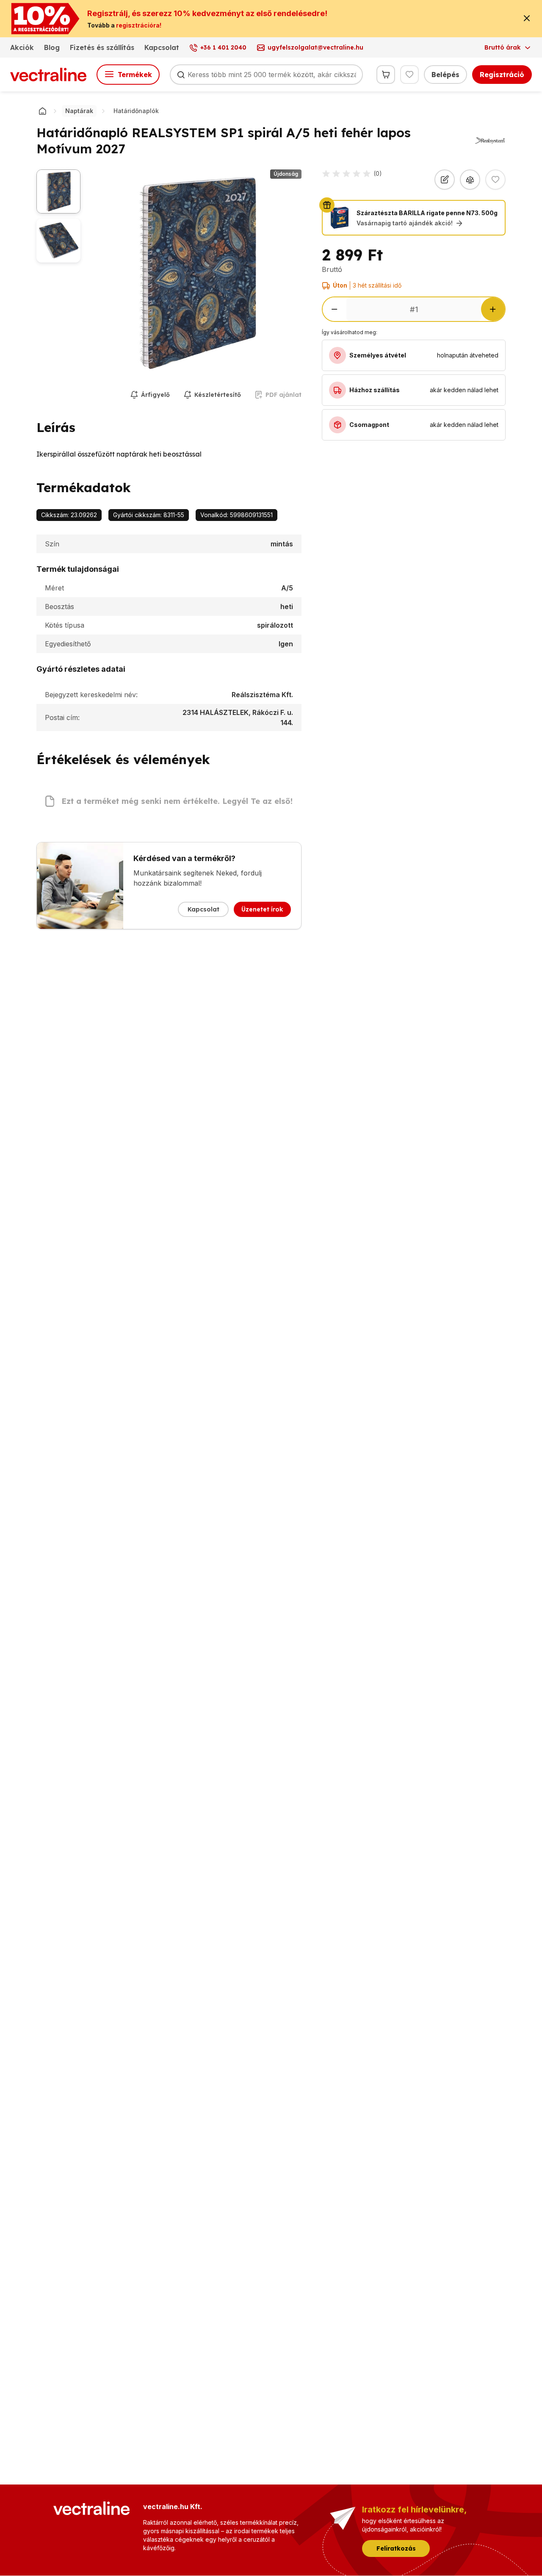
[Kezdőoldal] (42, 111)
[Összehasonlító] (470, 180)
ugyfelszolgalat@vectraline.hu (315, 47)
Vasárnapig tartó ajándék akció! (405, 223)
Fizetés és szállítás (102, 47)
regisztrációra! (139, 25)
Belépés (445, 75)
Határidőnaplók (136, 111)
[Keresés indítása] (181, 75)
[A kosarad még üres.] (386, 75)
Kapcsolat (162, 47)
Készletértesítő (218, 395)
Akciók (22, 47)
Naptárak (79, 111)
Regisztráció (502, 75)
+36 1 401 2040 (223, 47)
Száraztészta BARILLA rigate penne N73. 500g (427, 213)
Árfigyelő (155, 395)
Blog (52, 47)
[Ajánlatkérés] (445, 180)
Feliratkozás (396, 2548)
